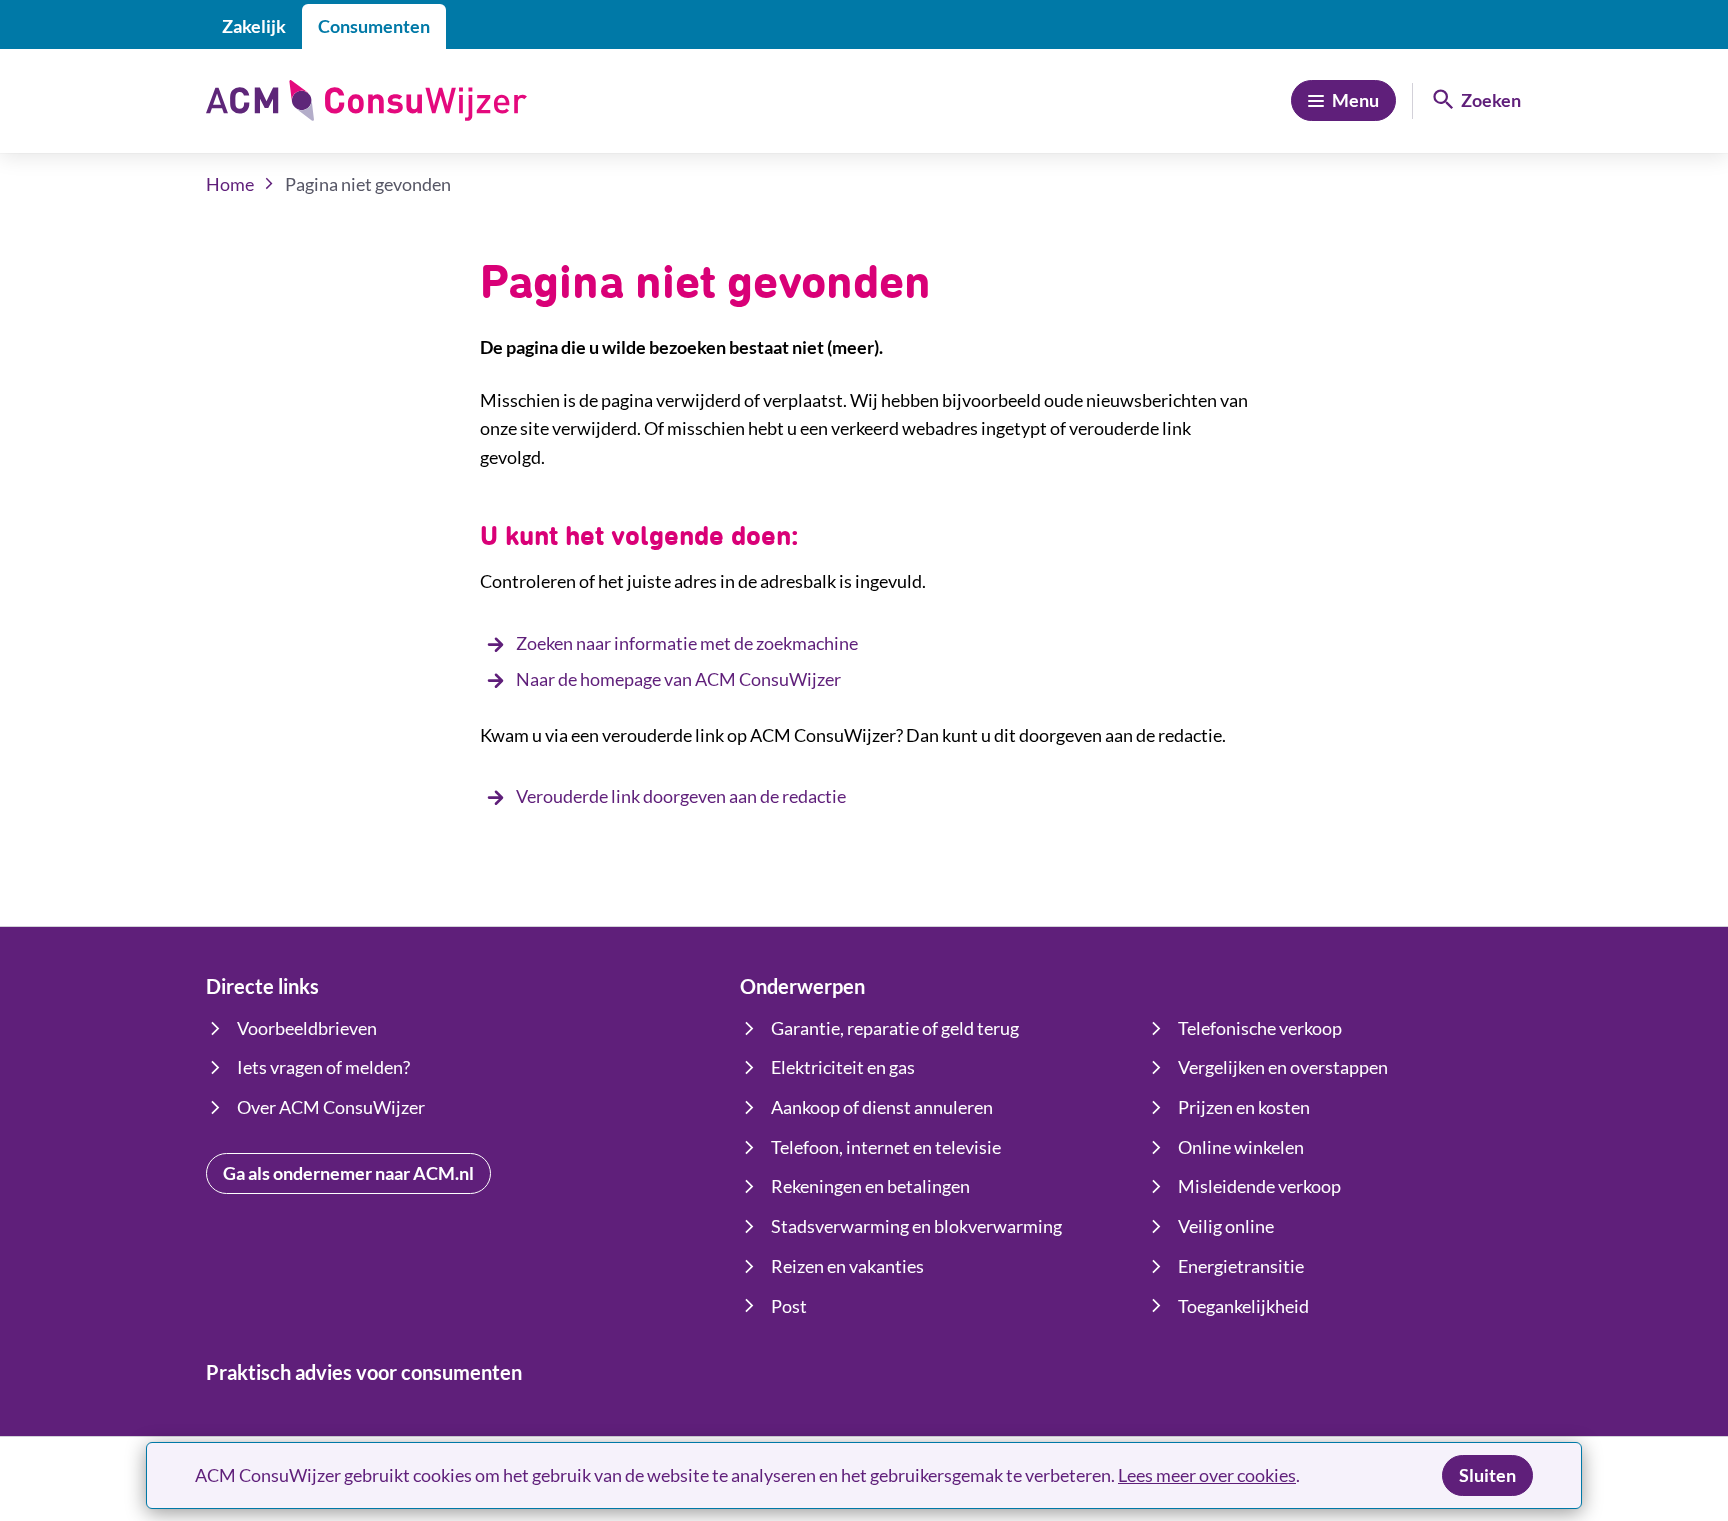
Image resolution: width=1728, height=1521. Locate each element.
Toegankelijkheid (1243, 1306)
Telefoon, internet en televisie (886, 1147)
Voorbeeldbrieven (307, 1028)
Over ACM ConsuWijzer (331, 1107)
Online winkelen (1241, 1147)
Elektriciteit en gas (843, 1067)
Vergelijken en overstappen (1283, 1067)
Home (230, 184)
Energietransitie (1241, 1266)
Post (789, 1306)
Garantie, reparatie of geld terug (895, 1028)
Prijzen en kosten (1244, 1107)
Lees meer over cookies (1207, 1475)
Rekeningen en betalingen (870, 1186)
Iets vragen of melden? (323, 1067)
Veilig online (1226, 1226)
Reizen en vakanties (847, 1266)
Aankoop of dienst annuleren (882, 1107)
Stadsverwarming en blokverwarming (916, 1226)
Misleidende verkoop (1259, 1186)
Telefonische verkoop (1260, 1028)
